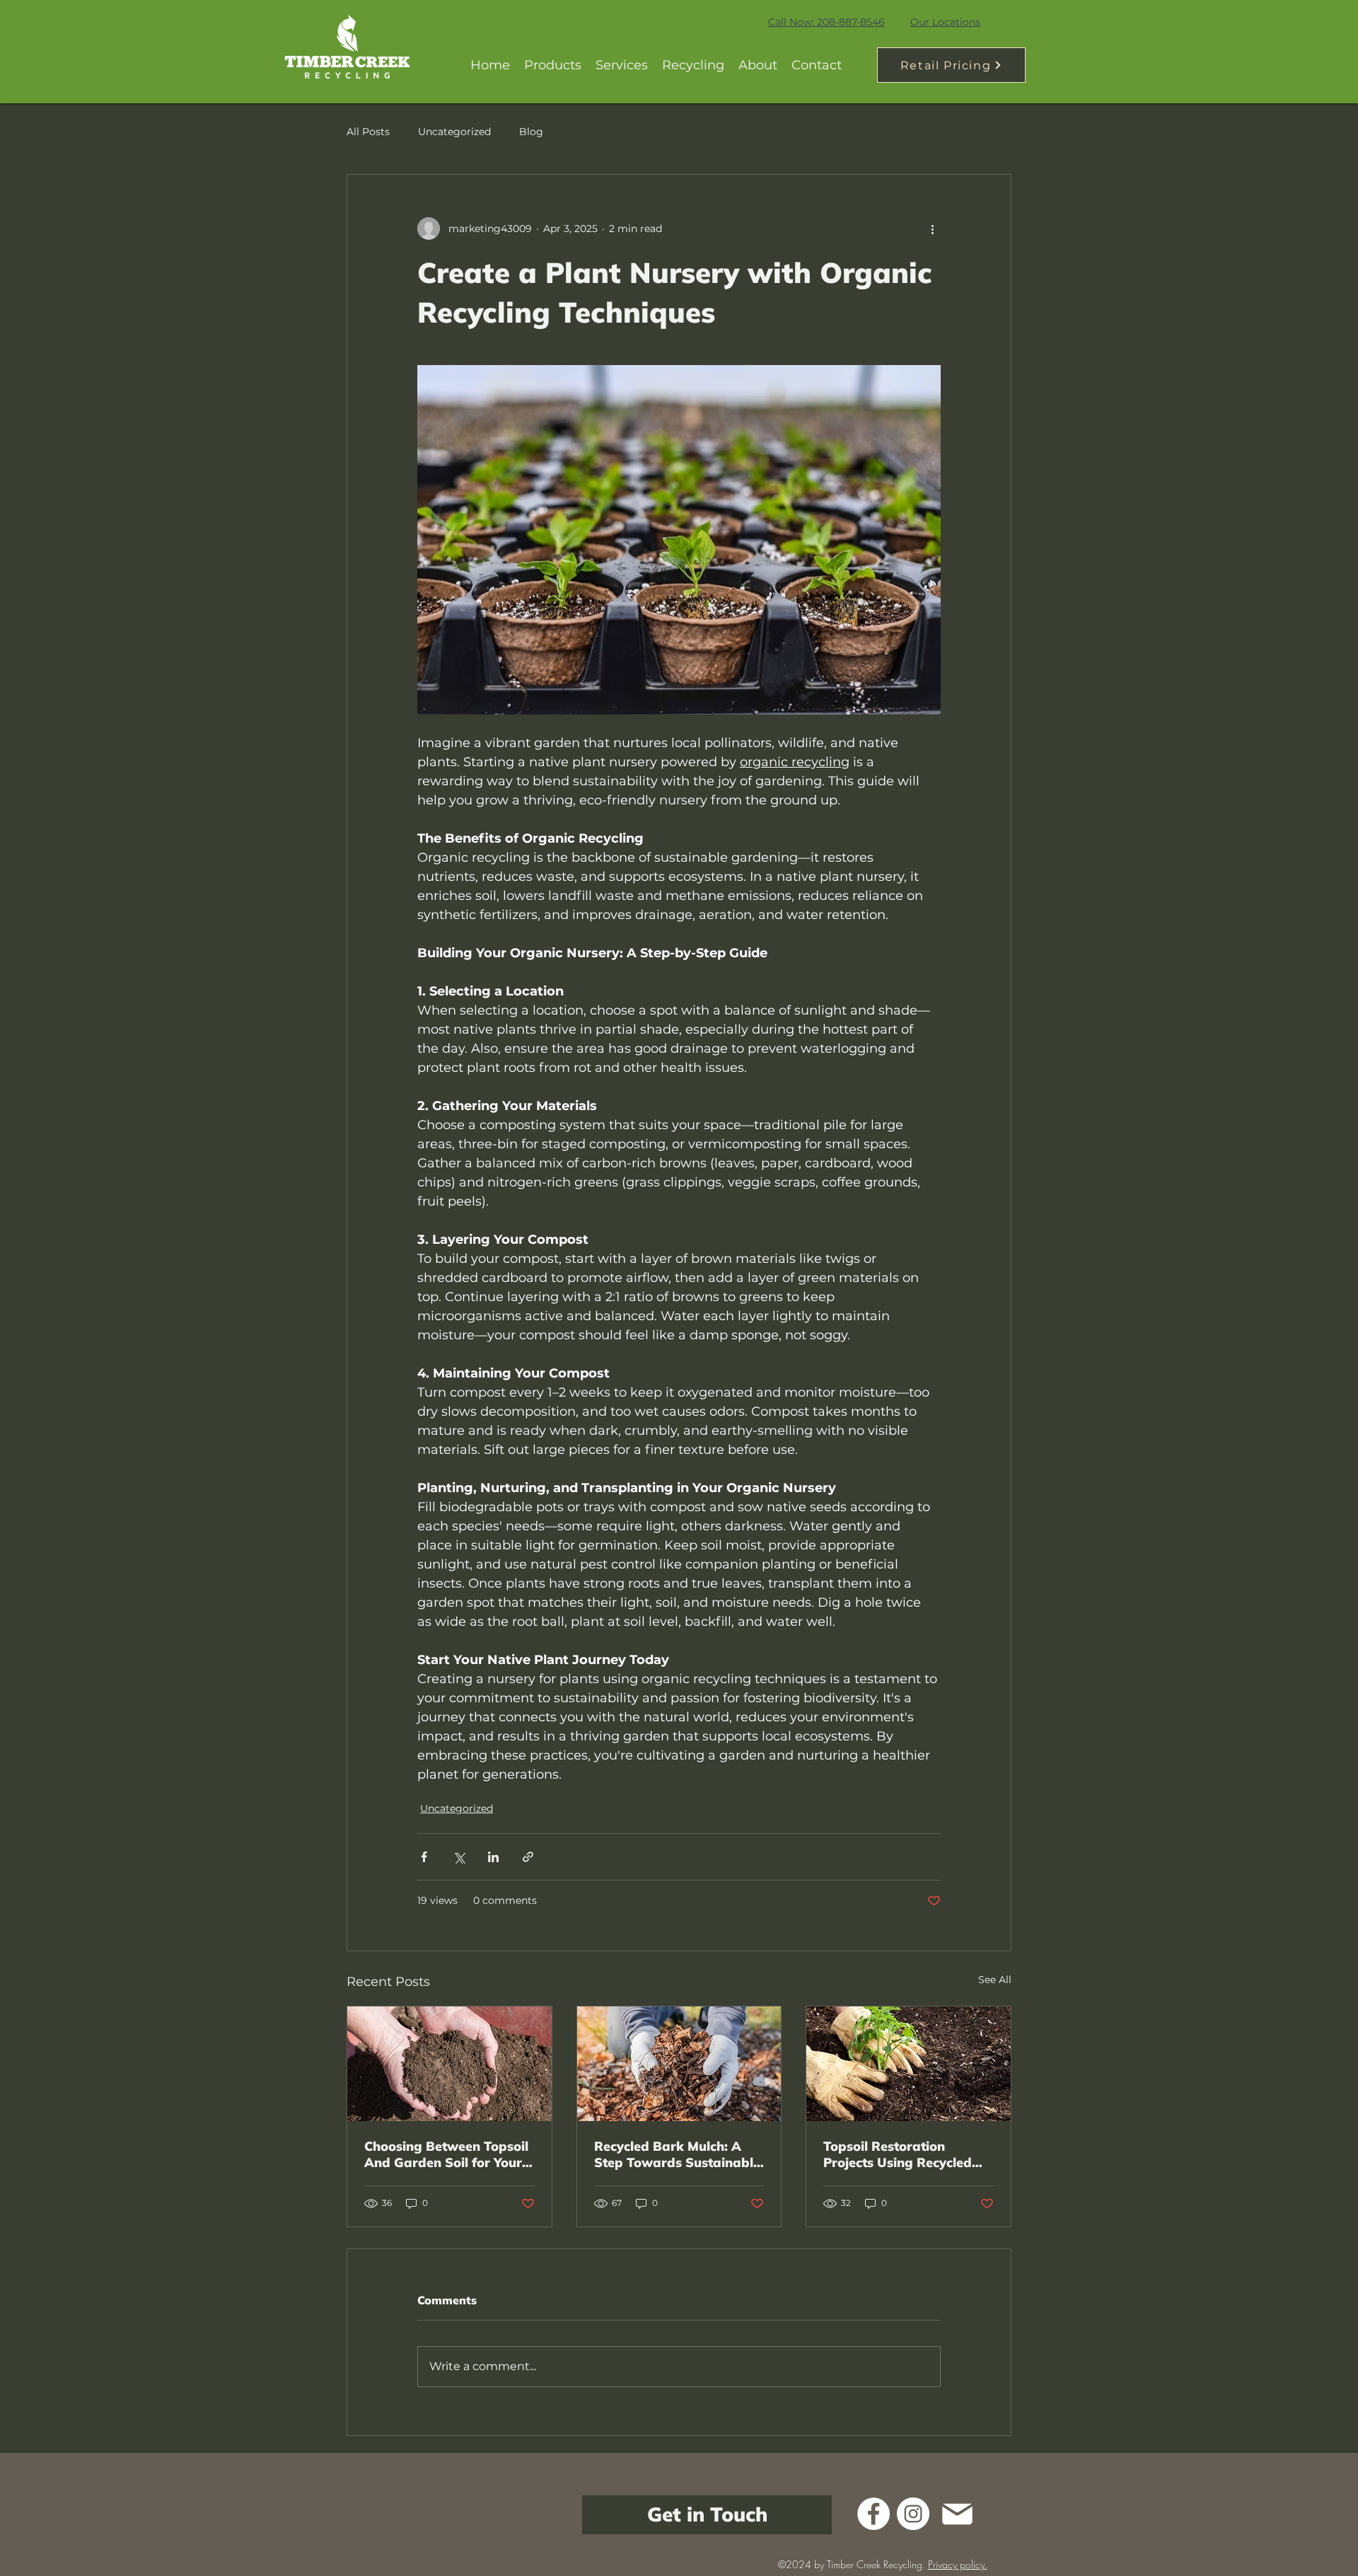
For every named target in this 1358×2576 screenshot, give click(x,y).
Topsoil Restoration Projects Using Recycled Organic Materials (898, 2154)
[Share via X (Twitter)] (459, 1857)
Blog (531, 132)
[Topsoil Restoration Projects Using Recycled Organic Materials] (909, 2064)
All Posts (368, 132)
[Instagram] (913, 2514)
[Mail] (957, 2514)
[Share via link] (528, 1857)
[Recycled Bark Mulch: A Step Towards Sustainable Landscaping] (679, 2064)
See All (995, 1980)
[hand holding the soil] (449, 2064)
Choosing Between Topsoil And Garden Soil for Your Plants (446, 2154)
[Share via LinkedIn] (493, 1857)
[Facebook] (874, 2514)
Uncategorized (454, 132)
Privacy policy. (958, 2564)
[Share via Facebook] (424, 1857)
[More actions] (932, 229)
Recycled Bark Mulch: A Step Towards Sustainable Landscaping (677, 2154)
